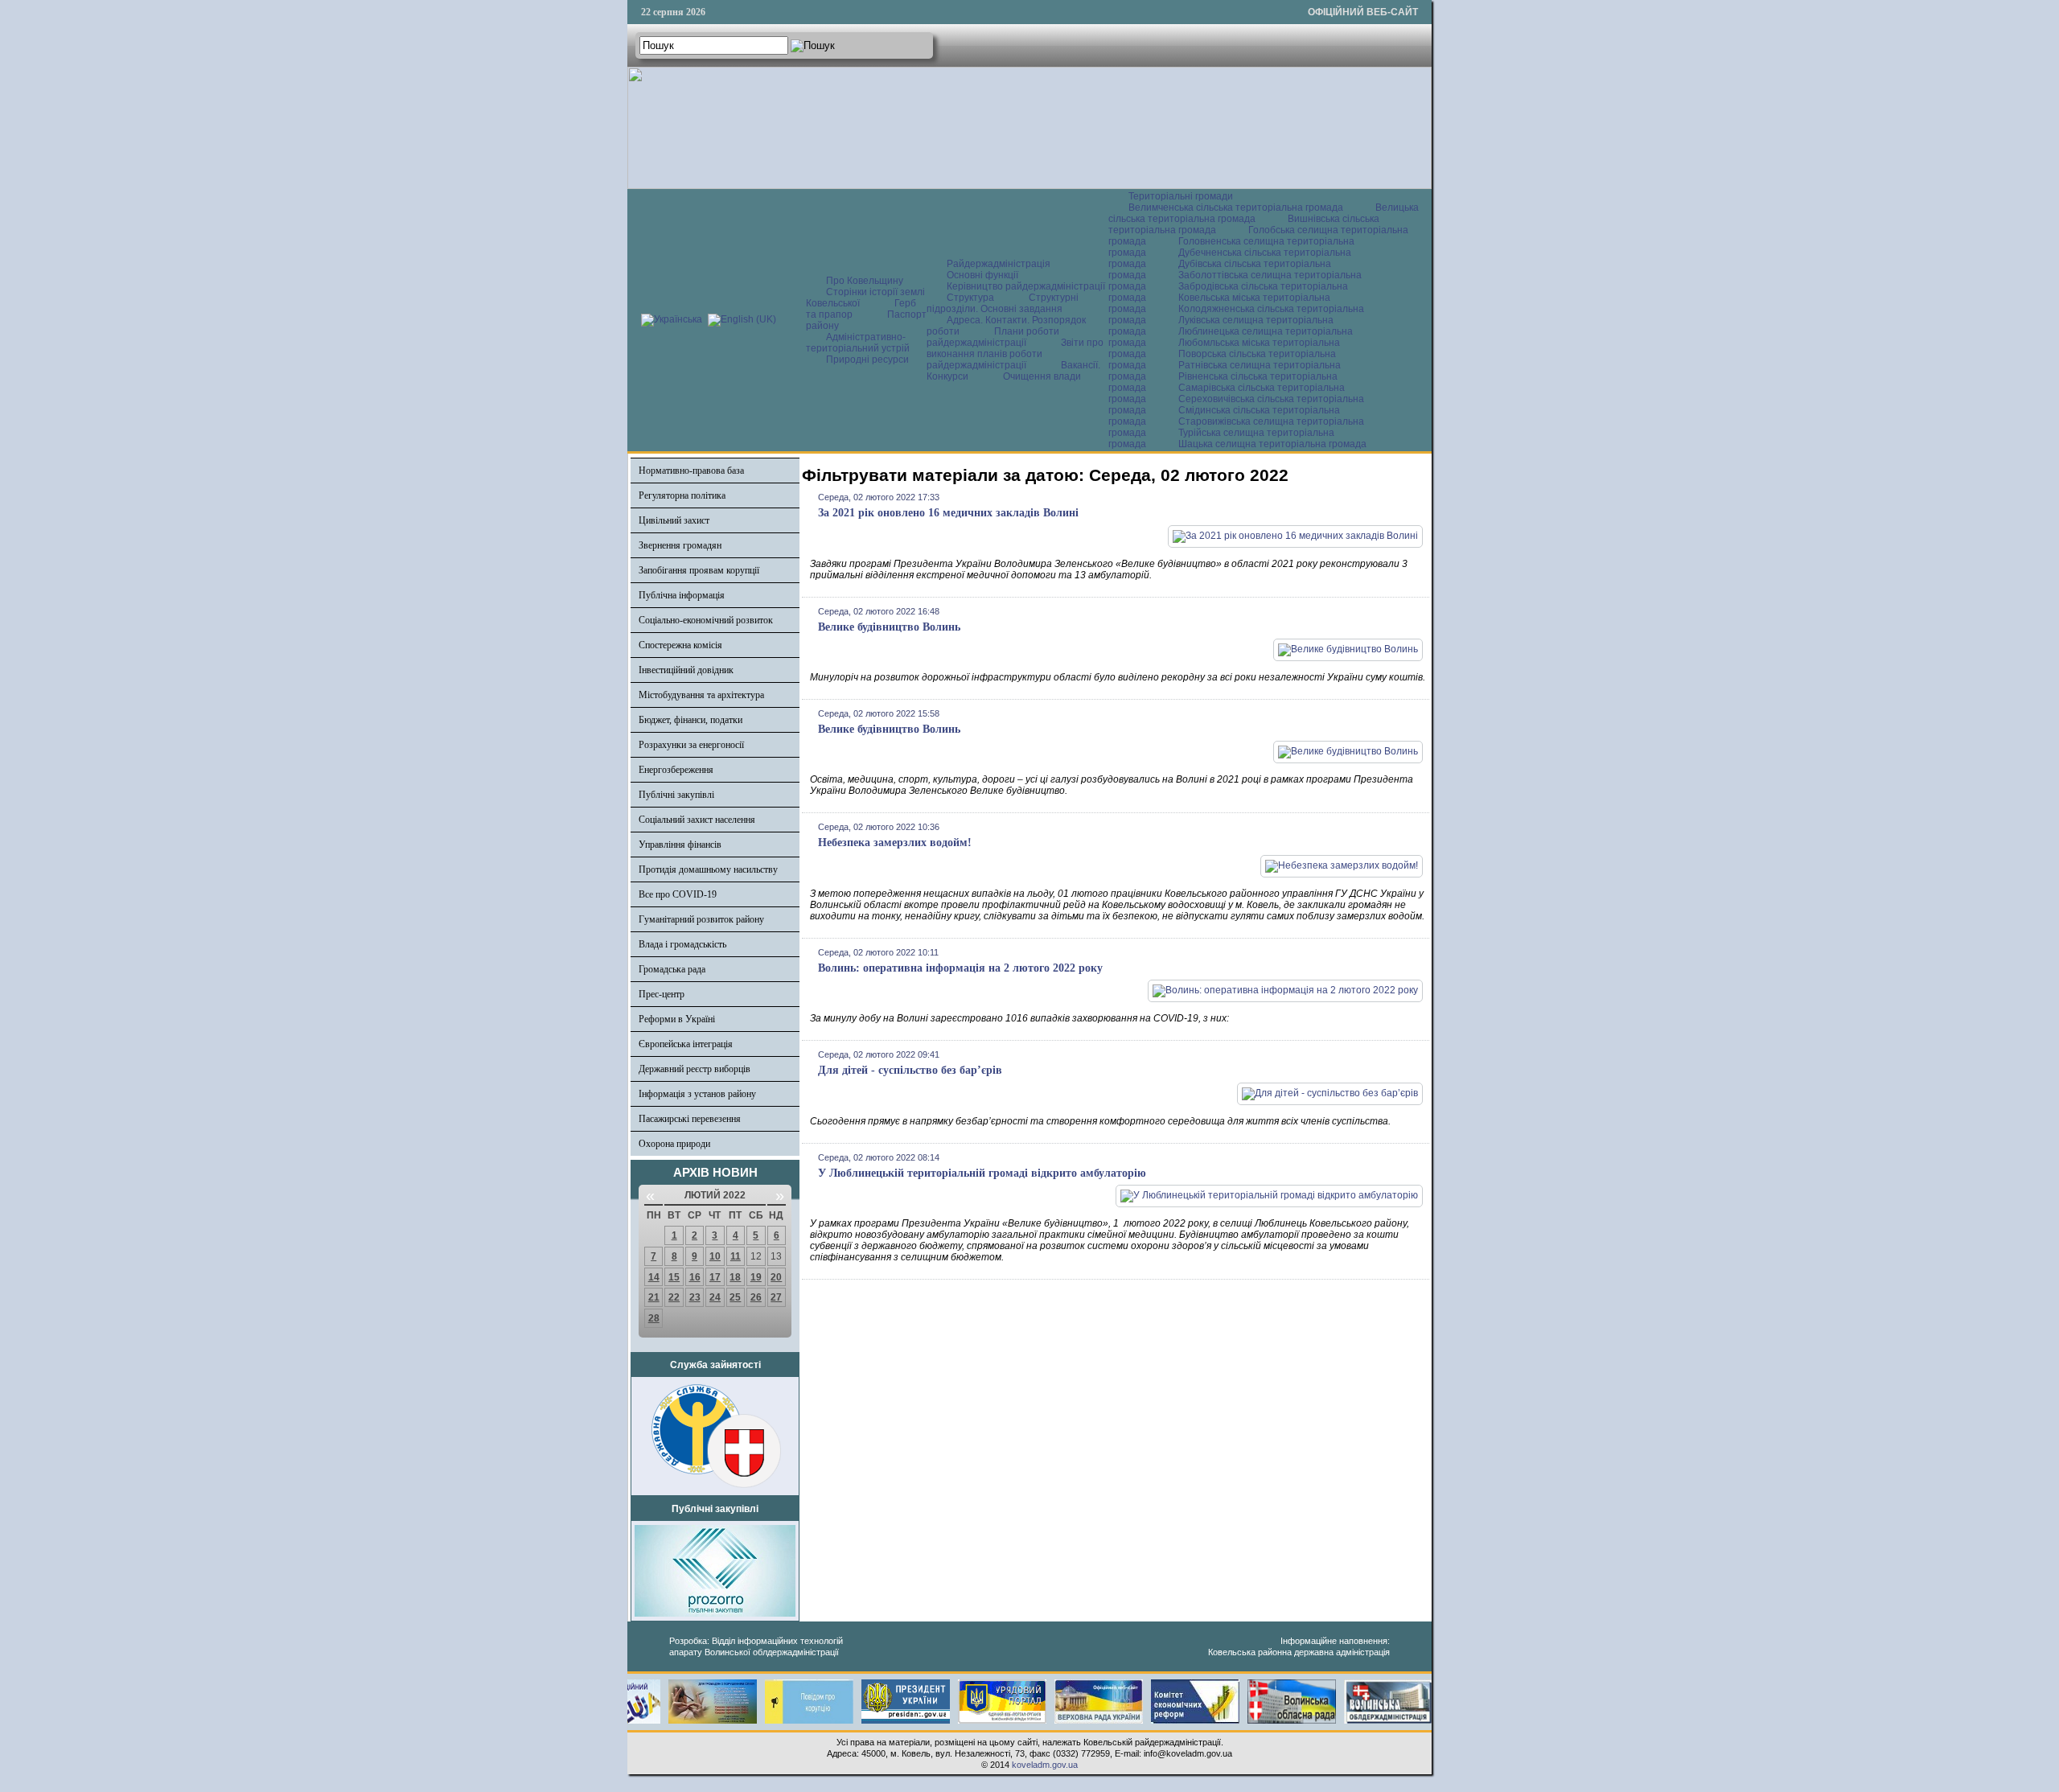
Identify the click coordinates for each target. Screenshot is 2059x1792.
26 (756, 1297)
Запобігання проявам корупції (699, 570)
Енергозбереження (676, 770)
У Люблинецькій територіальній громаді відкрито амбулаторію (982, 1173)
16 (695, 1277)
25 (735, 1297)
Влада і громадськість (682, 944)
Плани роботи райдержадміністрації (993, 337)
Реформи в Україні (677, 1019)
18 (735, 1277)
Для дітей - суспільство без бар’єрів (910, 1070)
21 (654, 1297)
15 (674, 1277)
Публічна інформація (682, 595)
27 (776, 1297)
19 (756, 1277)
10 (715, 1256)
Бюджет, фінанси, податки (690, 720)
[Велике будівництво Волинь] (1348, 649)
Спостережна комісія (680, 645)
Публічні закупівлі (676, 795)
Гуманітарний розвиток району (701, 919)
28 (654, 1318)
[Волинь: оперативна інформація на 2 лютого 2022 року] (1285, 990)
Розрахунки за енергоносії (691, 745)
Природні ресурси (867, 360)
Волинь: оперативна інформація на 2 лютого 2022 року (960, 968)
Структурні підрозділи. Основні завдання (1003, 303)
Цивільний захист (674, 520)
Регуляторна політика (682, 495)
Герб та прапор (861, 309)
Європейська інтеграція (686, 1044)
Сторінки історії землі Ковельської (865, 298)
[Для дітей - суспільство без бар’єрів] (1330, 1093)
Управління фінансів (680, 845)
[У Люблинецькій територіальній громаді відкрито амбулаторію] (1269, 1195)
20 (776, 1277)
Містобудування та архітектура (701, 695)
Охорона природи (674, 1144)
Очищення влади (1042, 376)
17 (715, 1277)
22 (674, 1297)
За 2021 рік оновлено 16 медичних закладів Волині (948, 513)
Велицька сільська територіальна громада (1264, 213)
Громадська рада (672, 969)
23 (695, 1297)
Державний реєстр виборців (695, 1069)
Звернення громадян (680, 545)
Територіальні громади (1181, 196)
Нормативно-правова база (691, 471)
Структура (970, 298)
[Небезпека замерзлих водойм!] (1342, 865)
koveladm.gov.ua (1045, 1765)
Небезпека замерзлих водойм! (895, 843)
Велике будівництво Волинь (889, 627)
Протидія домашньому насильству (708, 869)
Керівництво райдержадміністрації (1026, 286)
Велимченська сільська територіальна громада (1236, 208)
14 (654, 1277)
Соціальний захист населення (697, 820)
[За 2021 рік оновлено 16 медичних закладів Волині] (1295, 536)
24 (715, 1297)
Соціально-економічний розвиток (706, 620)
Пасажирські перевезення (690, 1119)
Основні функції (982, 275)
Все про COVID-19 (678, 894)
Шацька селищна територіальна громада (1272, 444)
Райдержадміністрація (999, 264)
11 (736, 1256)
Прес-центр (662, 994)
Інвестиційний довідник (686, 670)
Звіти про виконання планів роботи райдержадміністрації (1015, 354)
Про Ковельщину (865, 281)
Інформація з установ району (697, 1094)
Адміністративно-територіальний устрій (858, 343)
